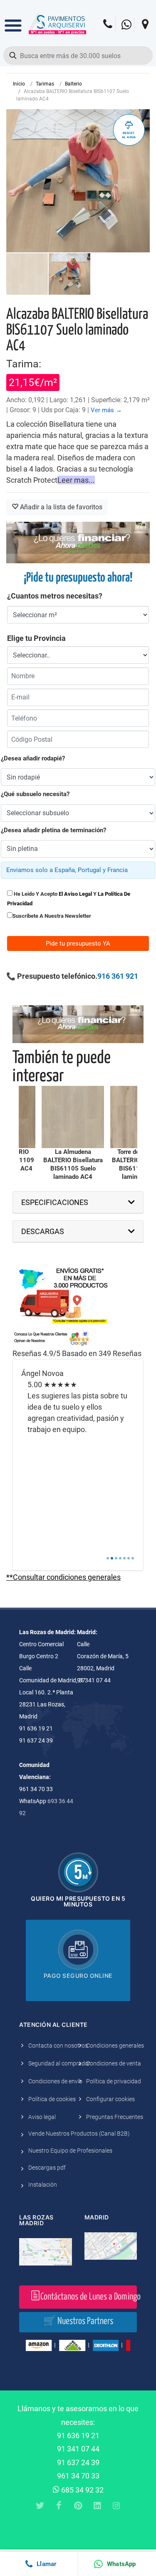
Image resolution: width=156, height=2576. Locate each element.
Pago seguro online (78, 1976)
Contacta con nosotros (58, 2046)
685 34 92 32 (82, 2490)
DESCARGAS (43, 1231)
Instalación (43, 2185)
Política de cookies (52, 2099)
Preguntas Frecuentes (115, 2117)
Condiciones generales (115, 2046)
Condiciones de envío (55, 2081)
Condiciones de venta (114, 2063)
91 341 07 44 (78, 2449)
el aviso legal (75, 894)
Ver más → (106, 410)
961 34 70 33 (78, 2476)
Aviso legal (42, 2117)
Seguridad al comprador (59, 2063)
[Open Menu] (13, 20)
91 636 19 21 (78, 2435)
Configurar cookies (110, 2099)
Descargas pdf (47, 2168)
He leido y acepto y (69, 899)
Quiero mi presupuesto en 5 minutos (78, 1901)
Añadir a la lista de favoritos (60, 507)
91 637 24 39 (78, 2462)
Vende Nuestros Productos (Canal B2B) (79, 2134)
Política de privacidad (114, 2081)
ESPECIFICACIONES (55, 1202)
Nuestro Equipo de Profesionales (70, 2151)
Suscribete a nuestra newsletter (52, 916)
